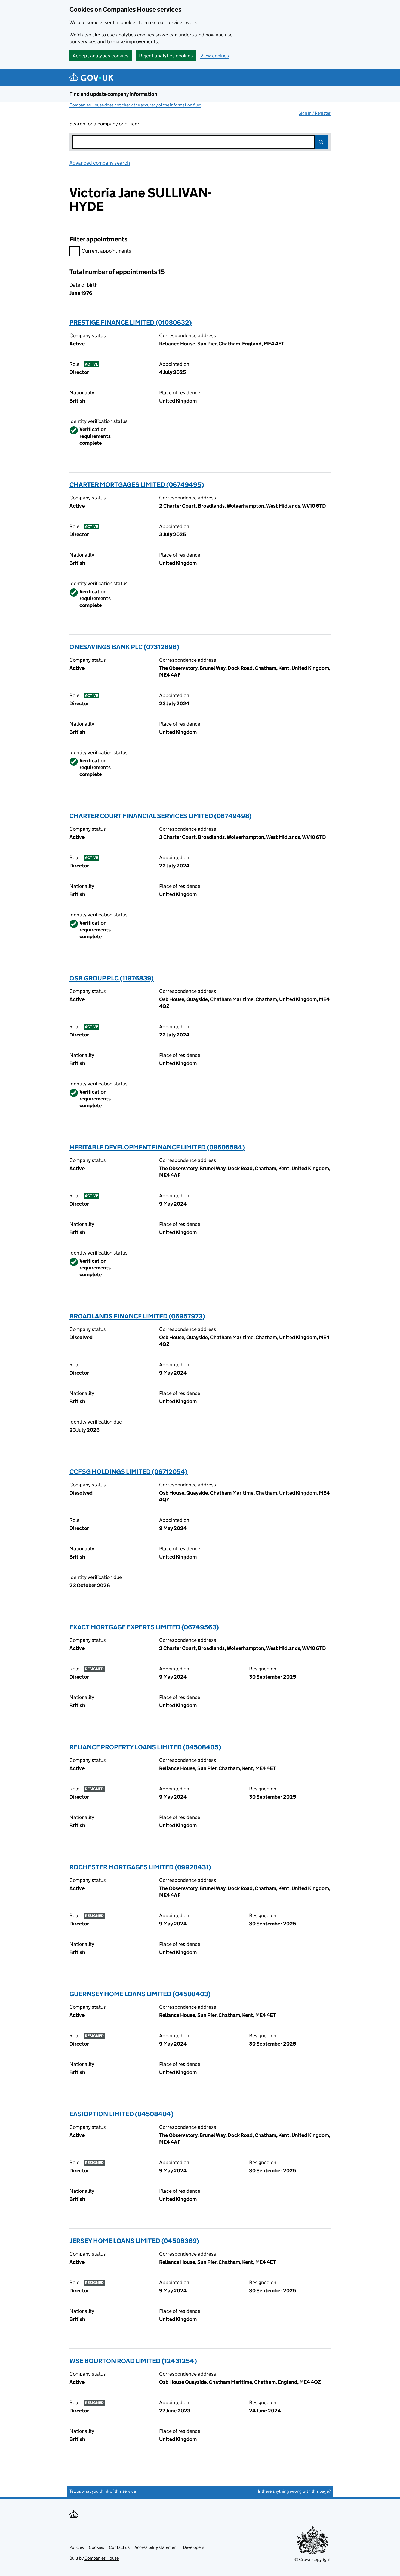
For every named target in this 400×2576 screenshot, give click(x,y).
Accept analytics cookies (101, 56)
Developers (193, 2547)
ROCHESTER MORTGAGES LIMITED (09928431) (140, 1867)
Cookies (96, 2547)
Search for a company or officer (104, 124)
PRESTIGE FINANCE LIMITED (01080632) (131, 322)
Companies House (101, 2558)
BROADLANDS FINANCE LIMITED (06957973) (137, 1316)
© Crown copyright (313, 2560)
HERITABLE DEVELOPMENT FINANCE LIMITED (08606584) (157, 1147)
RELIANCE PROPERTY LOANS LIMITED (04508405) (145, 1747)
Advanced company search (100, 163)
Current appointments (106, 251)
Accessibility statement (156, 2547)
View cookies (215, 56)
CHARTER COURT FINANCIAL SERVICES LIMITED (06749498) (161, 816)
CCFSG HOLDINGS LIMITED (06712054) (129, 1472)
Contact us (119, 2547)
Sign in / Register (315, 113)
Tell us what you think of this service (103, 2491)
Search (321, 142)
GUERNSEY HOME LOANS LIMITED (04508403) (140, 1994)
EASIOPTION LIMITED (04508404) (121, 2114)
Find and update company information (113, 94)
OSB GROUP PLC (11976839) (112, 978)
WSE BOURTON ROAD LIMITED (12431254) (133, 2361)
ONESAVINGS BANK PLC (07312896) (124, 647)
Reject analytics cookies (166, 56)
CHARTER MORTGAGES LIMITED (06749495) (137, 485)
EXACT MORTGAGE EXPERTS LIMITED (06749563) (144, 1627)
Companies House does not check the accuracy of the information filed (135, 105)
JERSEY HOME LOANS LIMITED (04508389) (134, 2241)
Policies (77, 2547)
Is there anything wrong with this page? (294, 2491)
